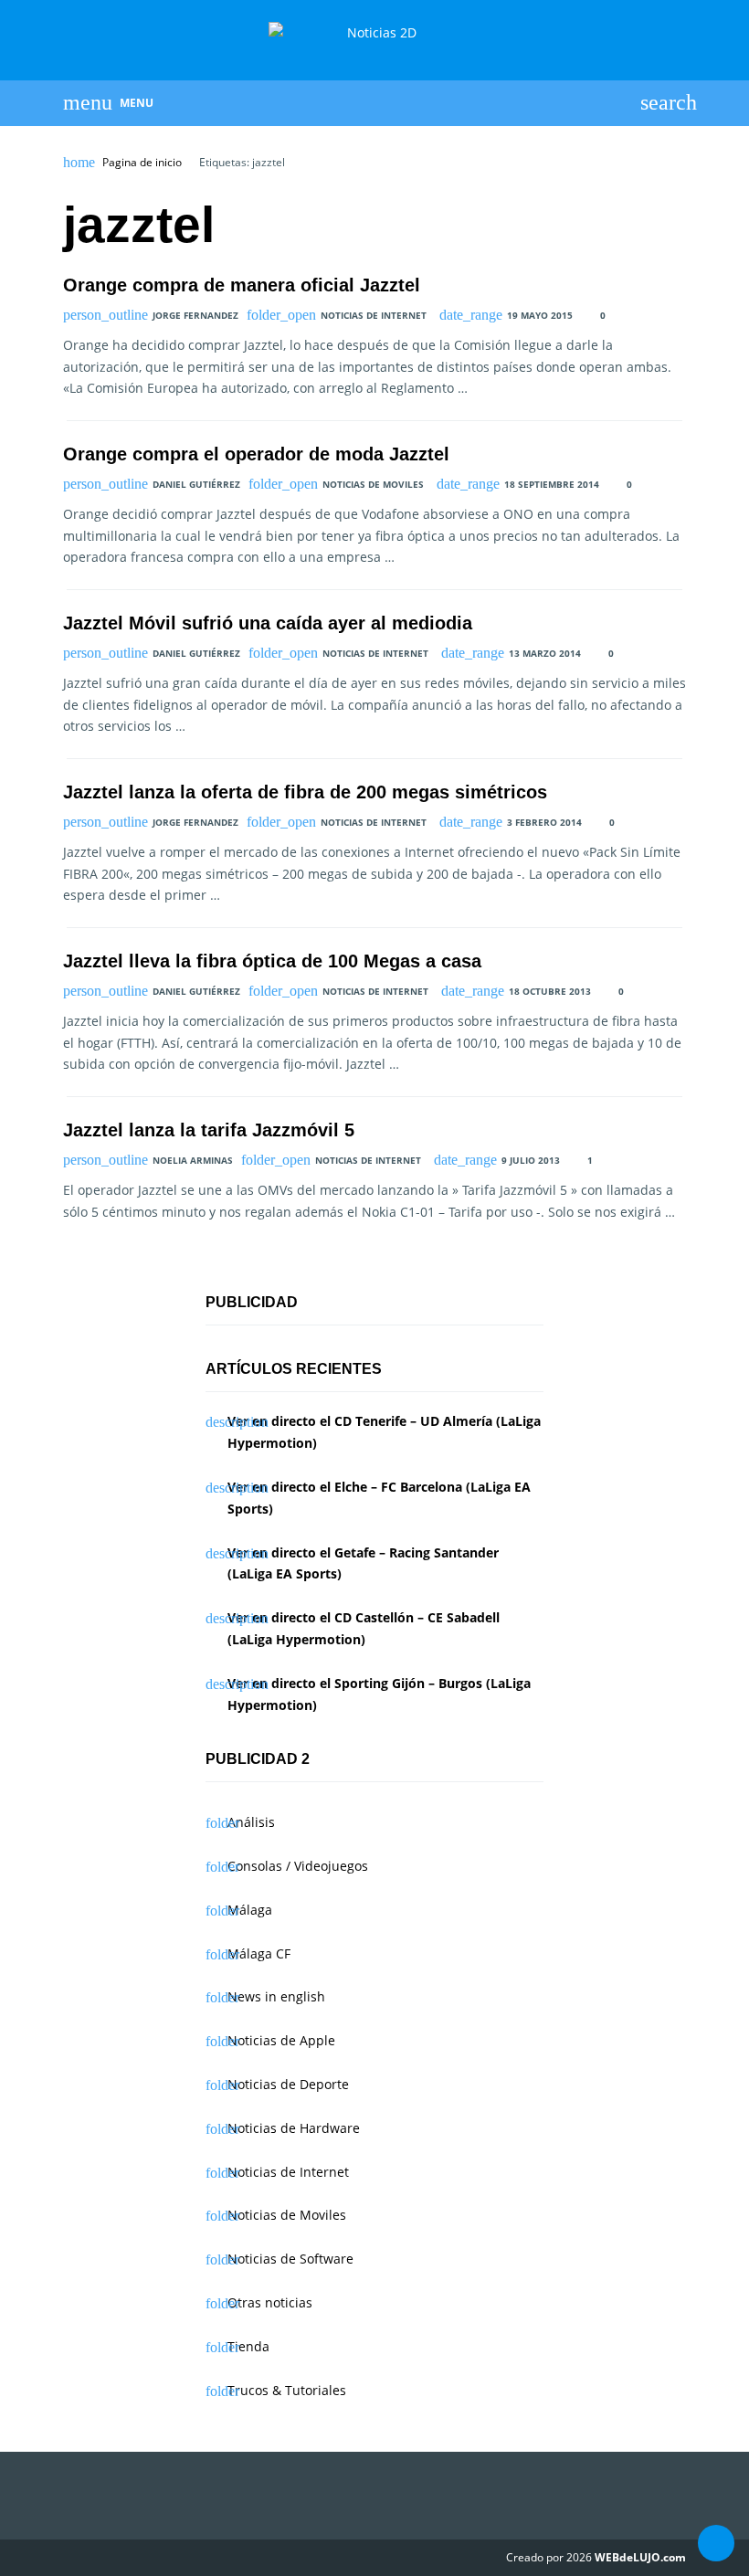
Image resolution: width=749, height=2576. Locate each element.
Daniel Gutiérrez (196, 484)
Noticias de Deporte (288, 2084)
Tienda (248, 2346)
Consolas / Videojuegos (298, 1866)
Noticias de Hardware (294, 2128)
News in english (276, 1996)
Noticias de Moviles (373, 484)
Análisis (251, 1822)
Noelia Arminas (193, 1160)
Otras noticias (270, 2302)
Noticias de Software (290, 2259)
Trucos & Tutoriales (287, 2390)
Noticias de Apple (281, 2040)
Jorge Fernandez (195, 315)
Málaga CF (259, 1953)
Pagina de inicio (142, 163)
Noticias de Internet (374, 315)
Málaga (250, 1910)
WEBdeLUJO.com (640, 2557)
